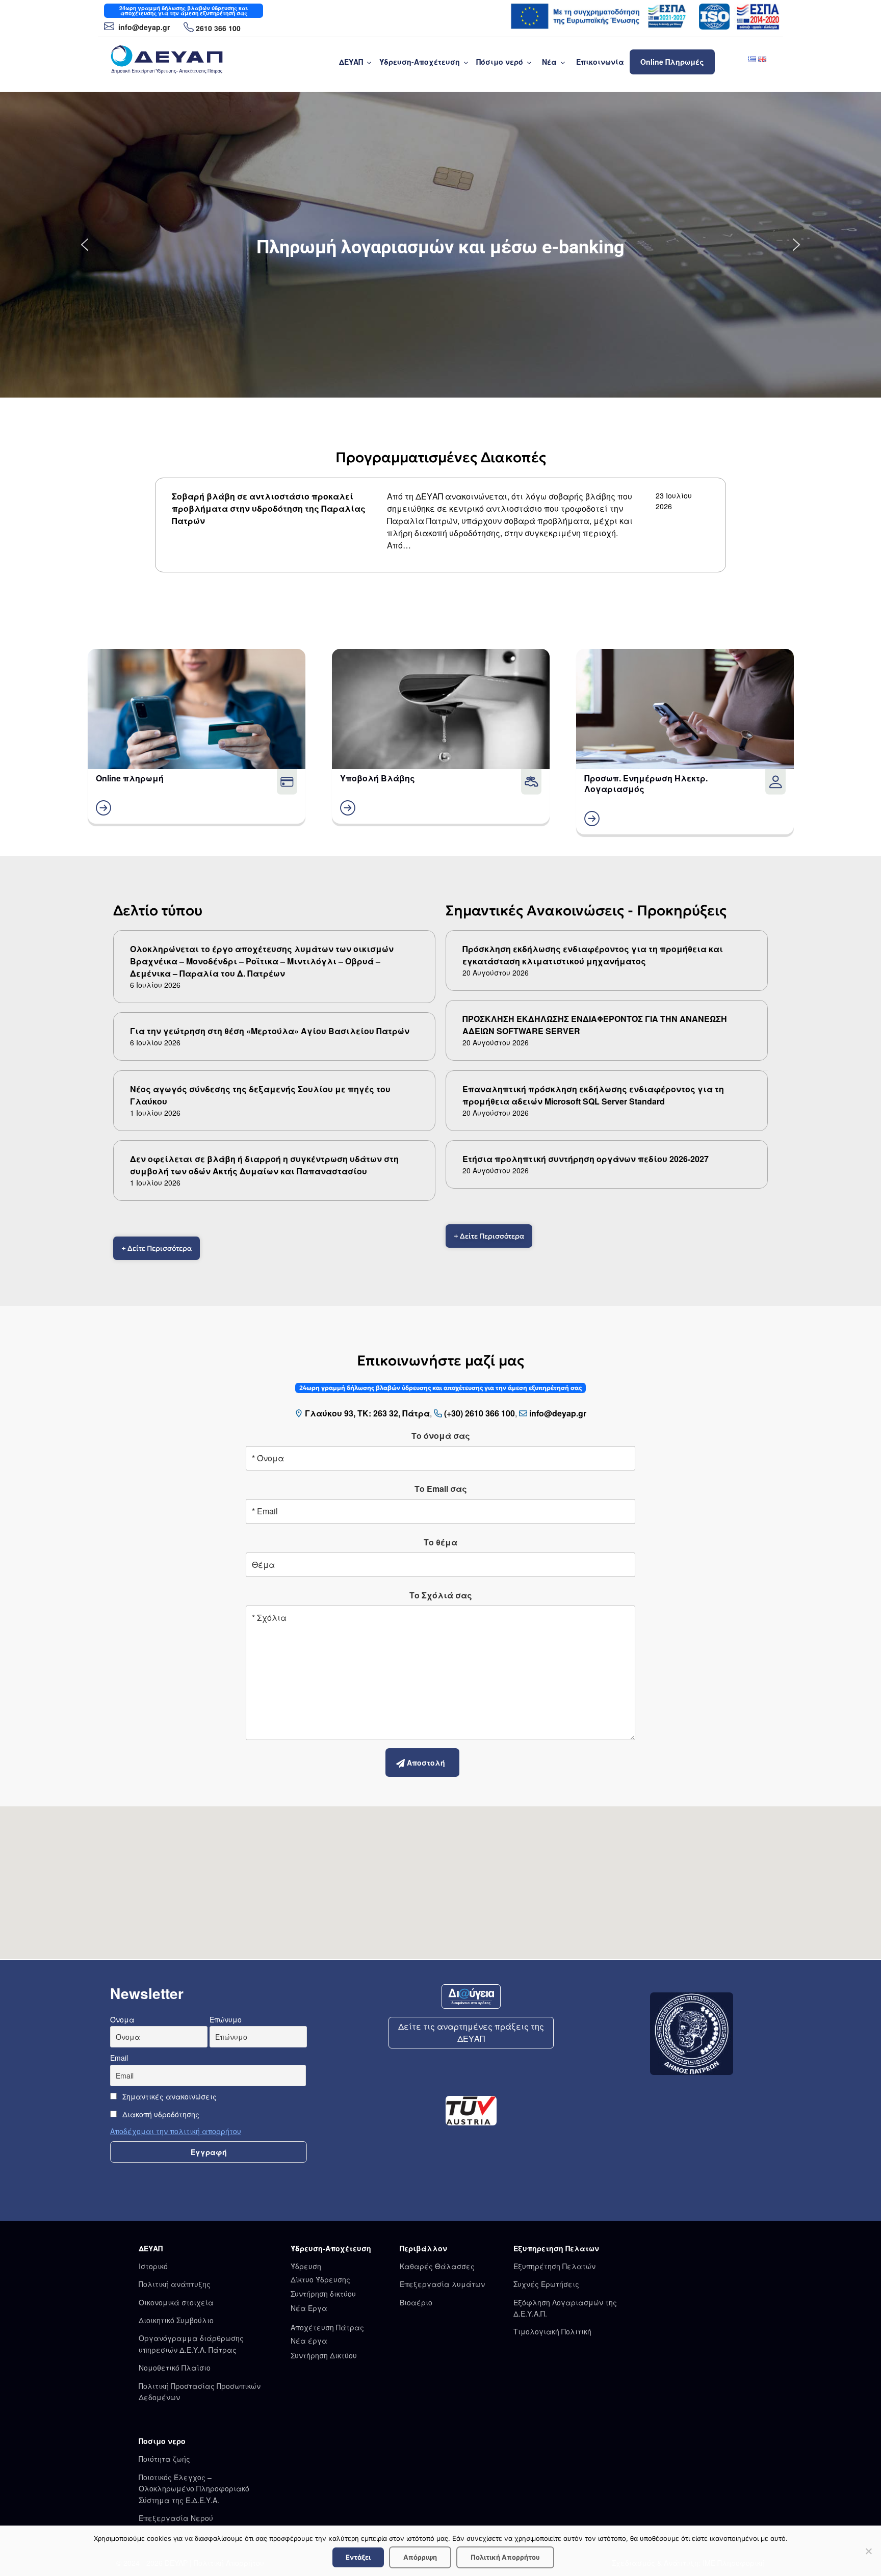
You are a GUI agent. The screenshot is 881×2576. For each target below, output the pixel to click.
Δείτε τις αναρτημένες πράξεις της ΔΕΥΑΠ (471, 2032)
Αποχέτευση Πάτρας (327, 2327)
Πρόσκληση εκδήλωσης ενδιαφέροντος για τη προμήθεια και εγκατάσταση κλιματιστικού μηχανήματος (593, 955)
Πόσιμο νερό (500, 62)
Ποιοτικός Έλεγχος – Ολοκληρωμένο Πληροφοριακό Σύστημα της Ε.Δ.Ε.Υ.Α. (194, 2489)
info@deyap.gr (143, 27)
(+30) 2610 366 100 (480, 1413)
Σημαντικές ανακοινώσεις (169, 2096)
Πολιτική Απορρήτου (505, 2557)
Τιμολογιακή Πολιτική (552, 2331)
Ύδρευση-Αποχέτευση (420, 62)
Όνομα (122, 2019)
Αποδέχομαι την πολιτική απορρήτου (176, 2131)
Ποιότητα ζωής (164, 2459)
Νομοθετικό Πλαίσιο (175, 2368)
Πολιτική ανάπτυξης (175, 2284)
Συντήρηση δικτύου (323, 2294)
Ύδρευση (306, 2266)
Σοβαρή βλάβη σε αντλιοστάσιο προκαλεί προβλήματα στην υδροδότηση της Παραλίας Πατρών (269, 508)
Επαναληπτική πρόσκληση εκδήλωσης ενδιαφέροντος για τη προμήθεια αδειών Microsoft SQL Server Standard (593, 1095)
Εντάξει (358, 2557)
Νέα (549, 62)
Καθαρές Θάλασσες (437, 2266)
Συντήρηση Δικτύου (324, 2355)
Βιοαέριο (416, 2302)
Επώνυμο (226, 2019)
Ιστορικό (153, 2266)
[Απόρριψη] (868, 2551)
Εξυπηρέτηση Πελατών (554, 2266)
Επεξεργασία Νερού (176, 2518)
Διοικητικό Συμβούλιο (176, 2320)
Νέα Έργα (309, 2308)
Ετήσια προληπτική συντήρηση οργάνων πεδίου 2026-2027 (586, 1159)
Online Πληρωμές (672, 62)
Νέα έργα (309, 2341)
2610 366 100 (218, 28)
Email (119, 2058)
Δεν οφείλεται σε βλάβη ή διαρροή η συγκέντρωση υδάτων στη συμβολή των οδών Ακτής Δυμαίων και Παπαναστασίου (264, 1165)
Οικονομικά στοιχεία (176, 2302)
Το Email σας (441, 1489)
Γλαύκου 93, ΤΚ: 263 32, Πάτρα (367, 1413)
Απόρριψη (420, 2557)
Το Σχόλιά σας (441, 1595)
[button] (85, 245)
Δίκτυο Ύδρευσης (320, 2279)
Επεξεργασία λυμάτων (442, 2284)
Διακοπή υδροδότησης (160, 2114)
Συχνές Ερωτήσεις (546, 2284)
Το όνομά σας (441, 1436)
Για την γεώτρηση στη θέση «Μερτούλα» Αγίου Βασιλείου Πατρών (270, 1031)
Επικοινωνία (600, 62)
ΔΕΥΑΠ (351, 62)
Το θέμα (440, 1542)
